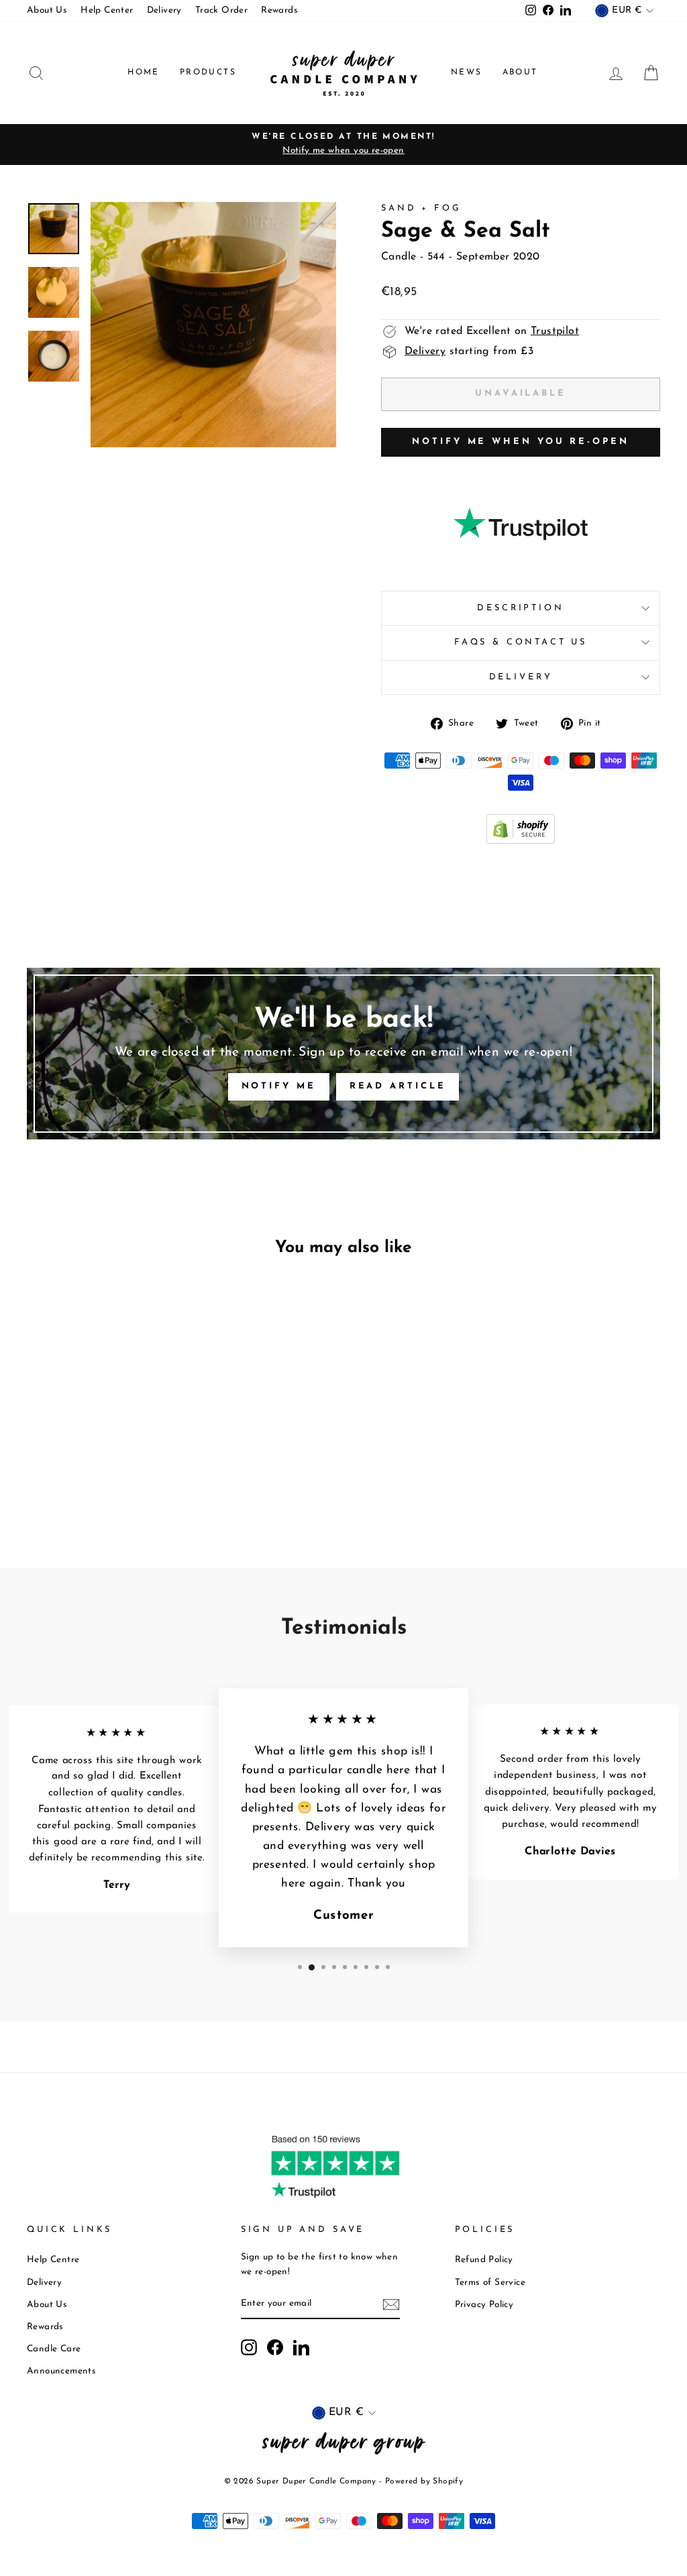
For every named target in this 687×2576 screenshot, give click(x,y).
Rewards (279, 10)
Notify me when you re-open (520, 442)
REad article (398, 1086)
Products (208, 72)
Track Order (221, 10)
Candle (399, 257)
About (520, 72)
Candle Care (54, 2349)
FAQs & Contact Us (521, 642)
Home (144, 72)
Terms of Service (490, 2283)
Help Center (107, 10)
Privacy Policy (484, 2305)
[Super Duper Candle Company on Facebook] (275, 2347)
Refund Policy (484, 2260)
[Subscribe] (391, 2304)
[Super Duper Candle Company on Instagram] (249, 2347)
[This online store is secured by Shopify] (521, 841)
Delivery (164, 10)
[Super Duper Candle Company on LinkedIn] (301, 2347)
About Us (47, 10)
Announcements (61, 2371)
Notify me (279, 1086)
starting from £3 (469, 351)
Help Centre (53, 2260)
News (467, 72)
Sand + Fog (421, 208)
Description (520, 608)
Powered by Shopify (424, 2481)
